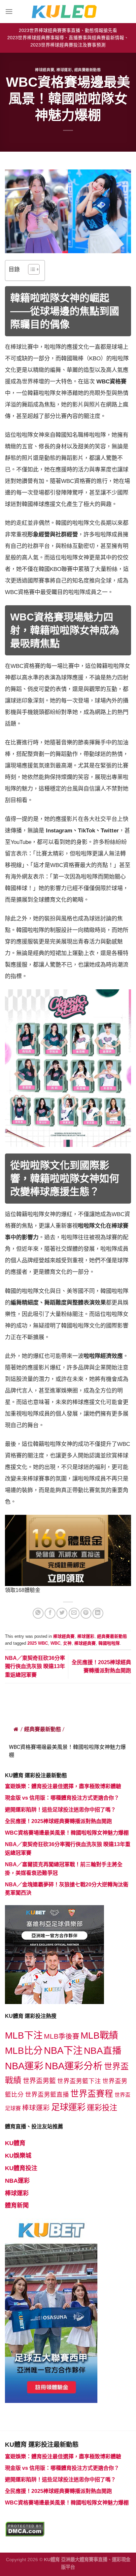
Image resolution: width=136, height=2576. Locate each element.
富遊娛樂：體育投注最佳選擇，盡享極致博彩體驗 (63, 1786)
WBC (55, 1643)
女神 (67, 1643)
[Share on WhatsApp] (38, 1613)
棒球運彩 (64, 70)
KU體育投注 (21, 2168)
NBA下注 (63, 2050)
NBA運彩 (24, 2066)
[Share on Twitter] (62, 1613)
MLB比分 (24, 2051)
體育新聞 (17, 2205)
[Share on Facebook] (50, 1613)
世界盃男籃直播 (47, 2095)
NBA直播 (103, 2051)
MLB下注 (24, 2036)
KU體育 (15, 2143)
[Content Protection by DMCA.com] (25, 2529)
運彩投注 (102, 2108)
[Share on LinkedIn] (98, 1613)
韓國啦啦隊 (109, 1643)
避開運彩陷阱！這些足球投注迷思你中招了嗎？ (60, 1810)
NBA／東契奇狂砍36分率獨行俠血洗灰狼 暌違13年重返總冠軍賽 (35, 1666)
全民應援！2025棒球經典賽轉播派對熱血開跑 (58, 1821)
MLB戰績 (99, 2036)
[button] (31, 270)
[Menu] (9, 11)
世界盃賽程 (92, 2094)
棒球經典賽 (45, 70)
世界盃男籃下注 (79, 2081)
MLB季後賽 (62, 2036)
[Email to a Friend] (74, 1613)
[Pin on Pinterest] (86, 1613)
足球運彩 (68, 2107)
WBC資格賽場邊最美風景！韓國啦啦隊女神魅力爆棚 (67, 1833)
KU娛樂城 (18, 2156)
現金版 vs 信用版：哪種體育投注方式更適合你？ (62, 1798)
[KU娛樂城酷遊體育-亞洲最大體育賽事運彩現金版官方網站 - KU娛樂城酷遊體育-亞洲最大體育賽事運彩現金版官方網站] (68, 12)
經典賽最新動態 (88, 70)
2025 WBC (38, 1643)
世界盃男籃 (39, 2081)
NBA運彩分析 (74, 2066)
